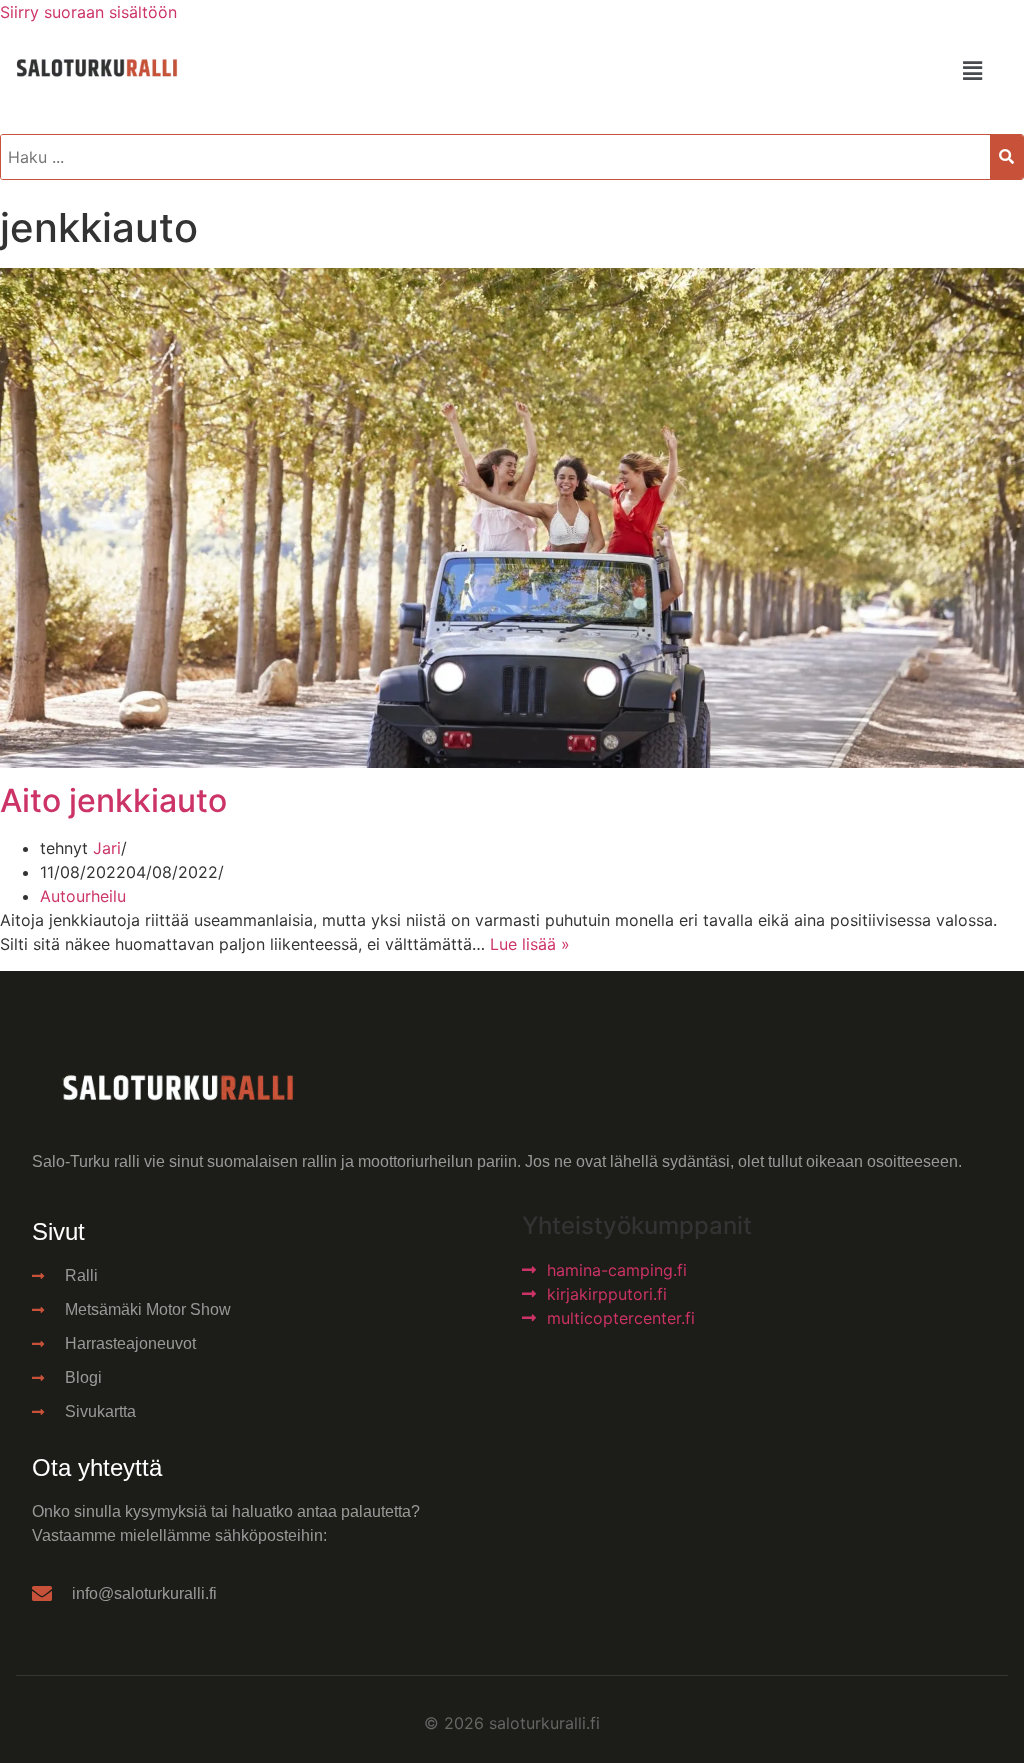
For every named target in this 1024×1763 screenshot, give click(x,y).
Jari (107, 848)
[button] (972, 70)
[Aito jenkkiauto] (512, 762)
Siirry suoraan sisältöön (88, 12)
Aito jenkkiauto (113, 800)
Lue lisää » (530, 944)
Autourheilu (83, 896)
